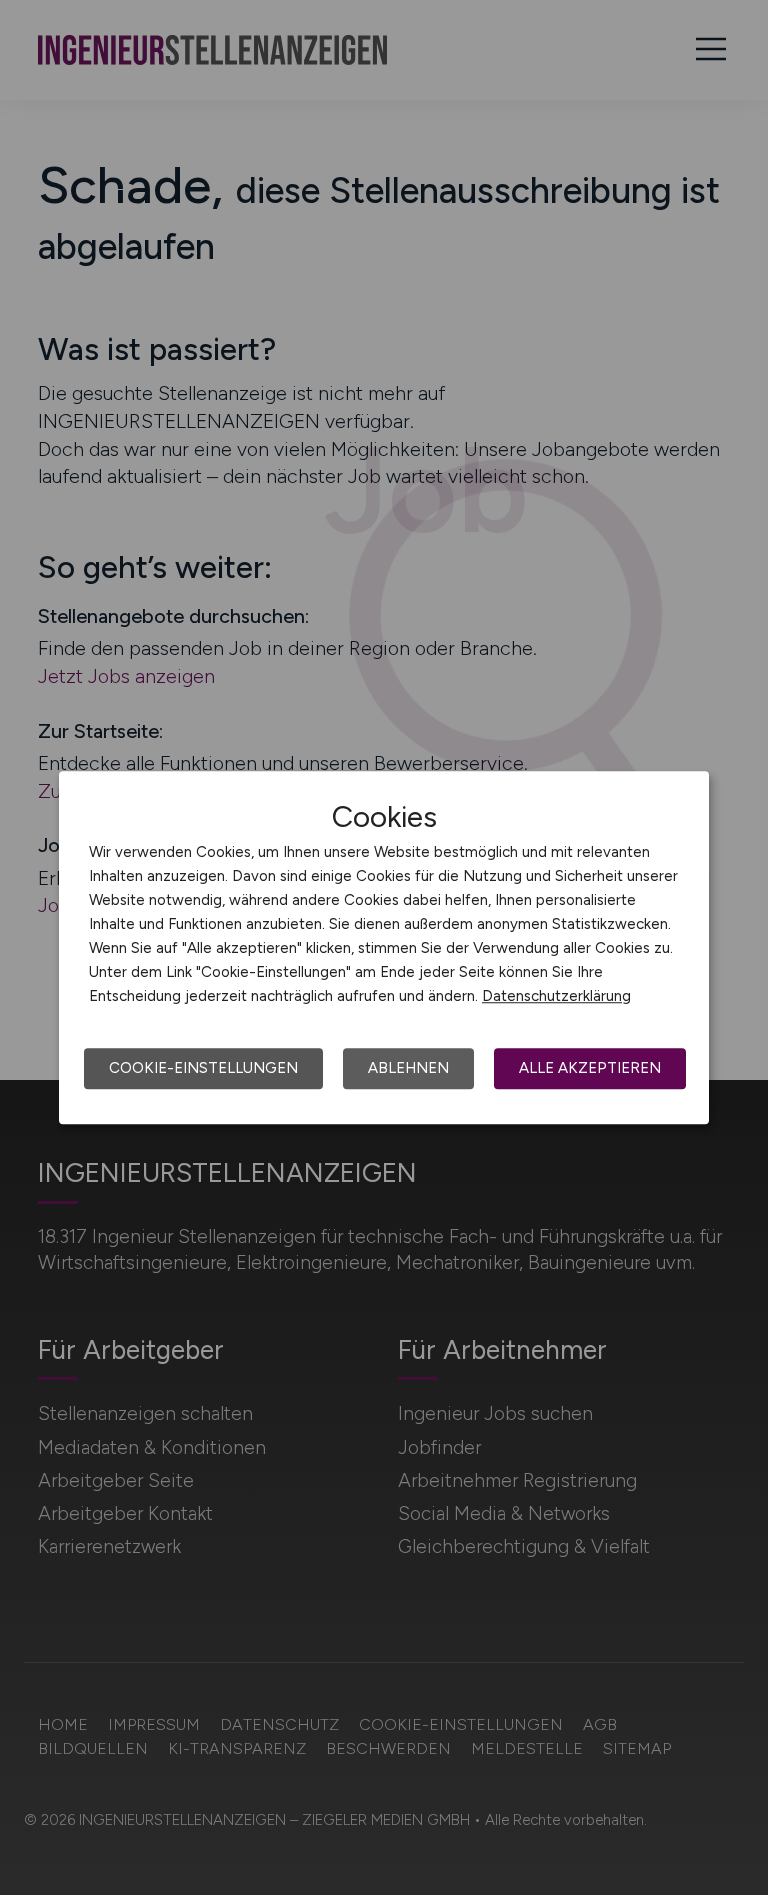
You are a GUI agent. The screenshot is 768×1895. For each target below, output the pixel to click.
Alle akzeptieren (590, 1068)
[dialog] (384, 948)
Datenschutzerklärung (556, 996)
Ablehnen (408, 1068)
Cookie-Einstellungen (203, 1068)
